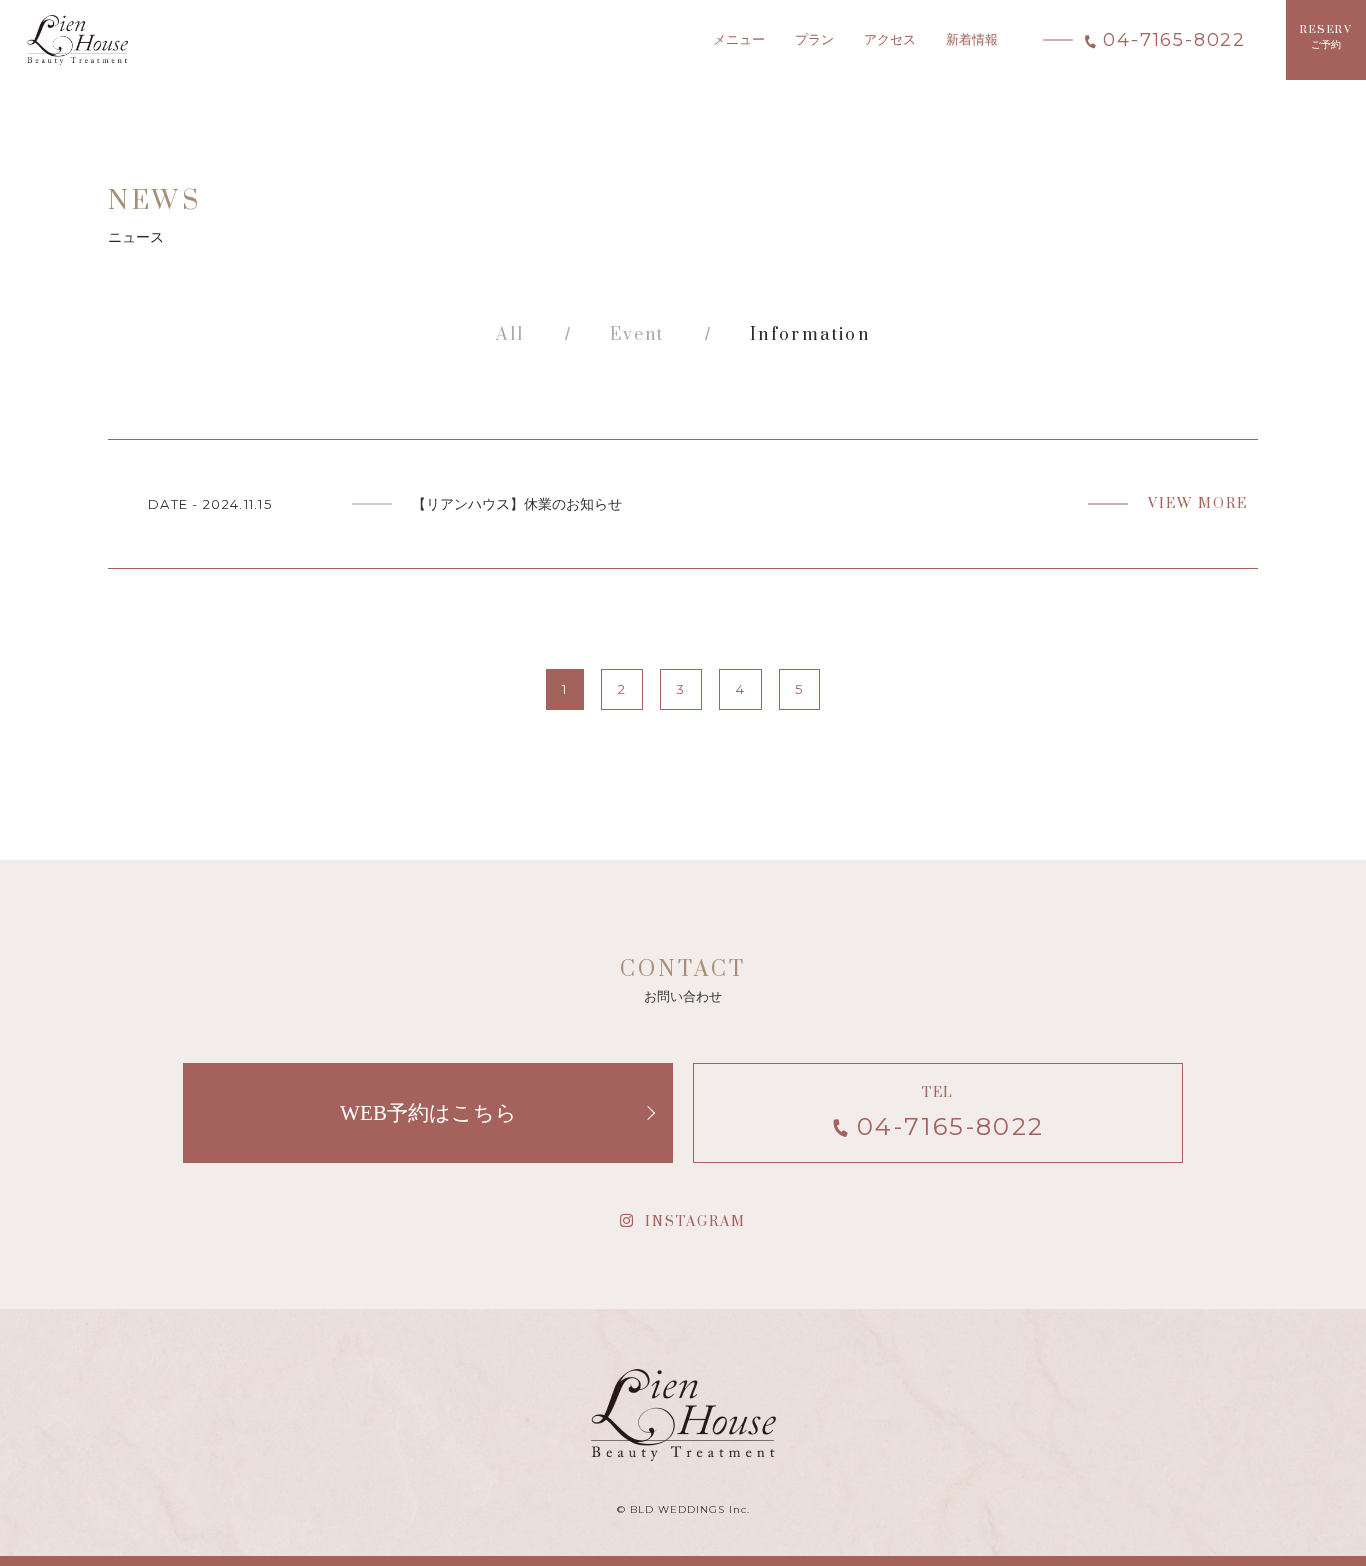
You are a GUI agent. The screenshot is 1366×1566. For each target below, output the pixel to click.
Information (810, 335)
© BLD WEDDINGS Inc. (683, 1509)
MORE (683, 504)
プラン (814, 39)
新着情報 (972, 39)
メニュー (739, 39)
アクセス (890, 39)
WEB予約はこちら (428, 1112)
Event (637, 335)
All (510, 335)
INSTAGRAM (695, 1222)
